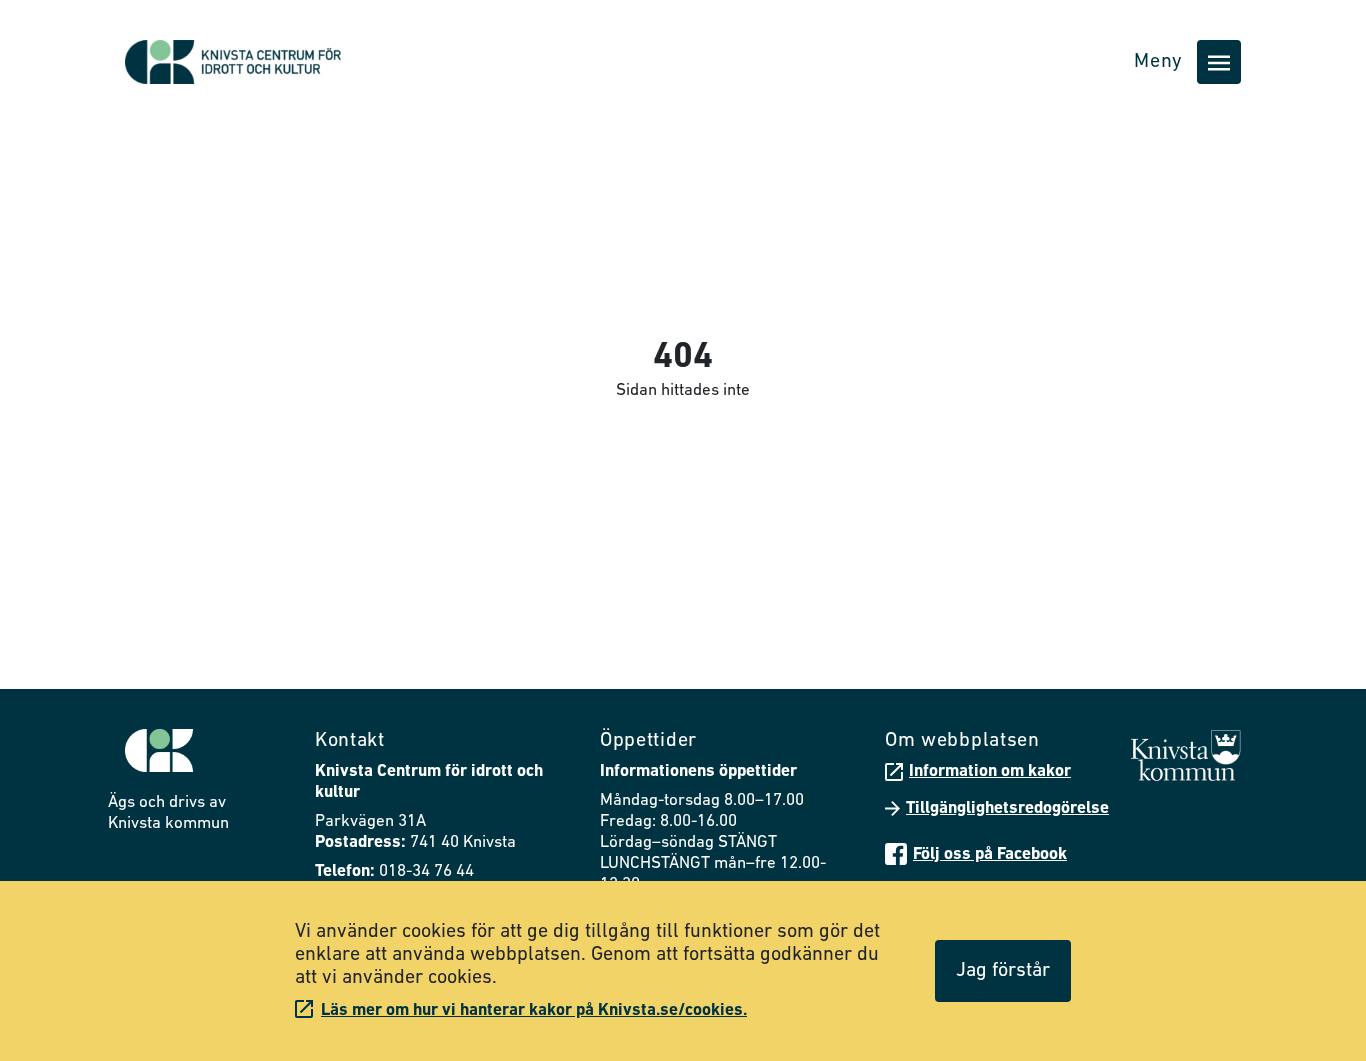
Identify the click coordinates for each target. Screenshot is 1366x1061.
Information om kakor (990, 771)
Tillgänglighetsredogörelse (1007, 808)
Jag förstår (1003, 971)
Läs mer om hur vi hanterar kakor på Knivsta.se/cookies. (534, 1010)
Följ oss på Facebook (990, 854)
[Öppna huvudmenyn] (1219, 62)
